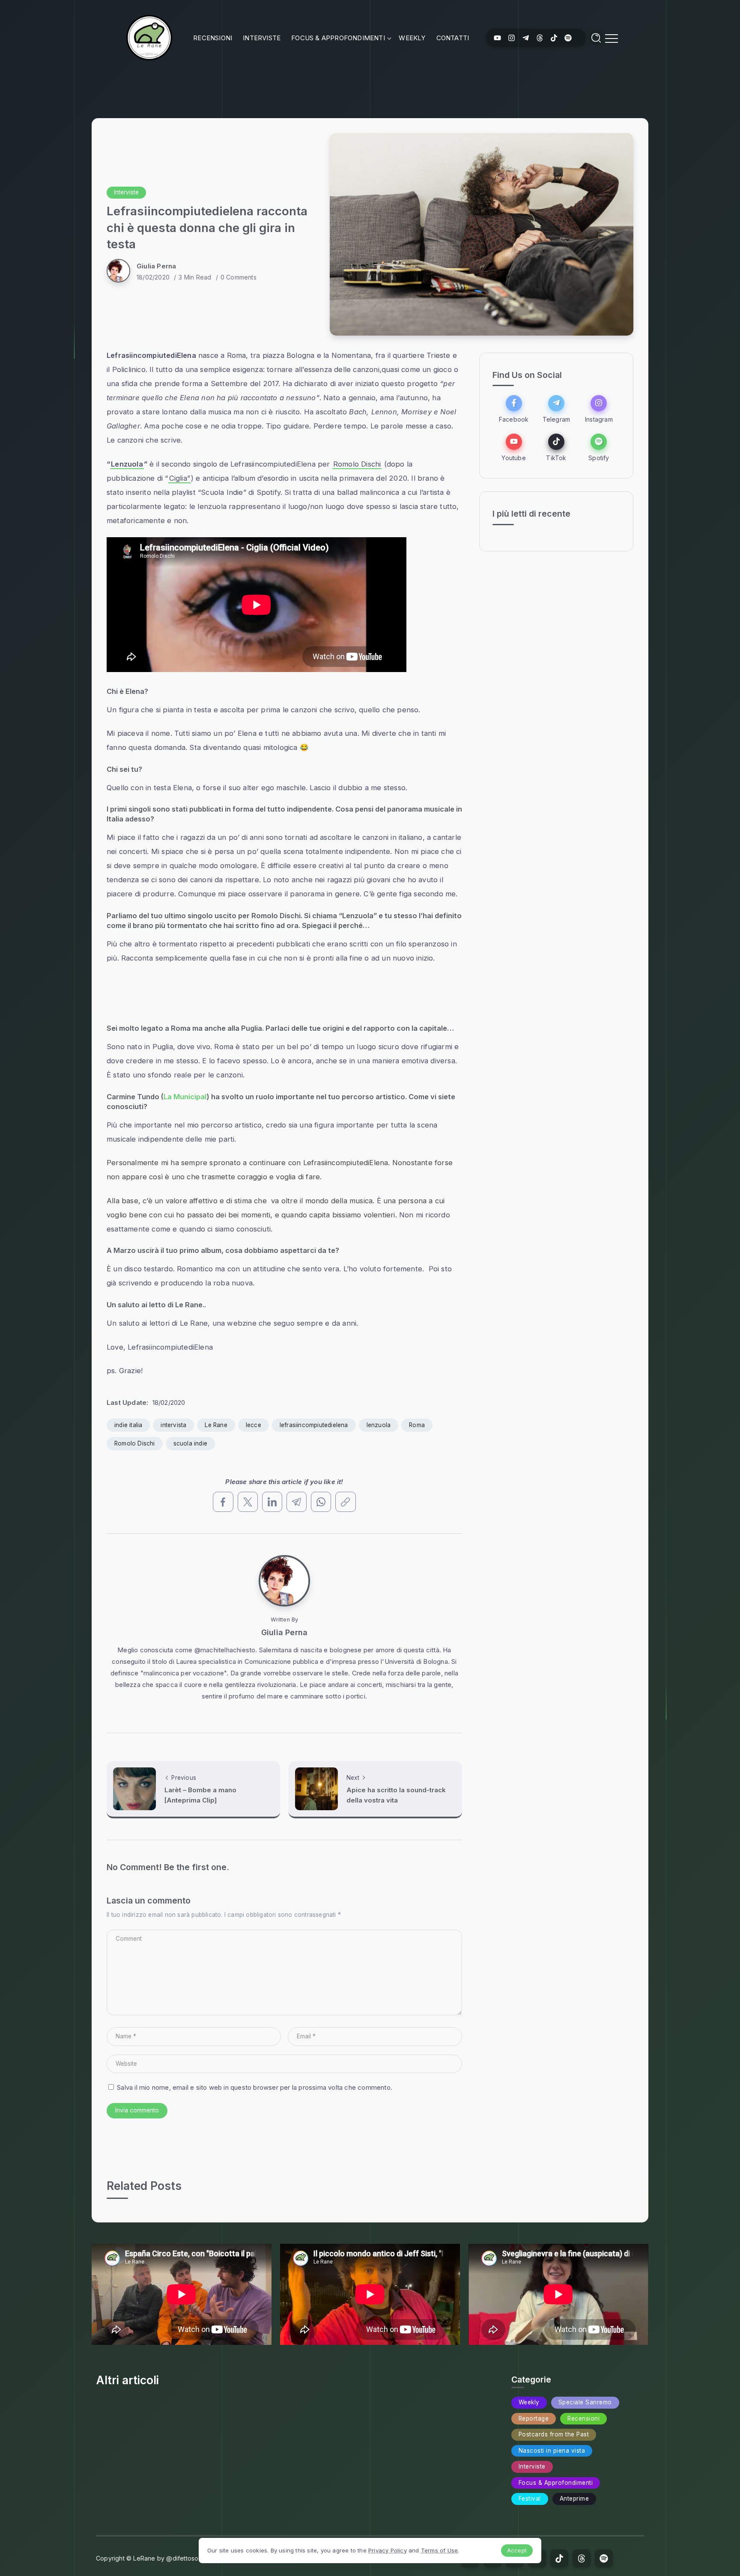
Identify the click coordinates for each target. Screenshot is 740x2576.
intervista (173, 1425)
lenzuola (379, 1425)
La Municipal (185, 1097)
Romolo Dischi (357, 464)
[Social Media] (497, 38)
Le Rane (216, 1425)
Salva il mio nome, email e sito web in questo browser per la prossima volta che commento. (255, 2087)
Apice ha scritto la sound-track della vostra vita (396, 1795)
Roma (417, 1425)
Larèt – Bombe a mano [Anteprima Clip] (200, 1795)
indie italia (128, 1425)
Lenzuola (127, 464)
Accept (517, 2550)
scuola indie (190, 1443)
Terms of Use (439, 2550)
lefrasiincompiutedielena (314, 1425)
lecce (254, 1425)
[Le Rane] (149, 37)
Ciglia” (180, 478)
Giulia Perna (156, 266)
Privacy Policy (388, 2550)
